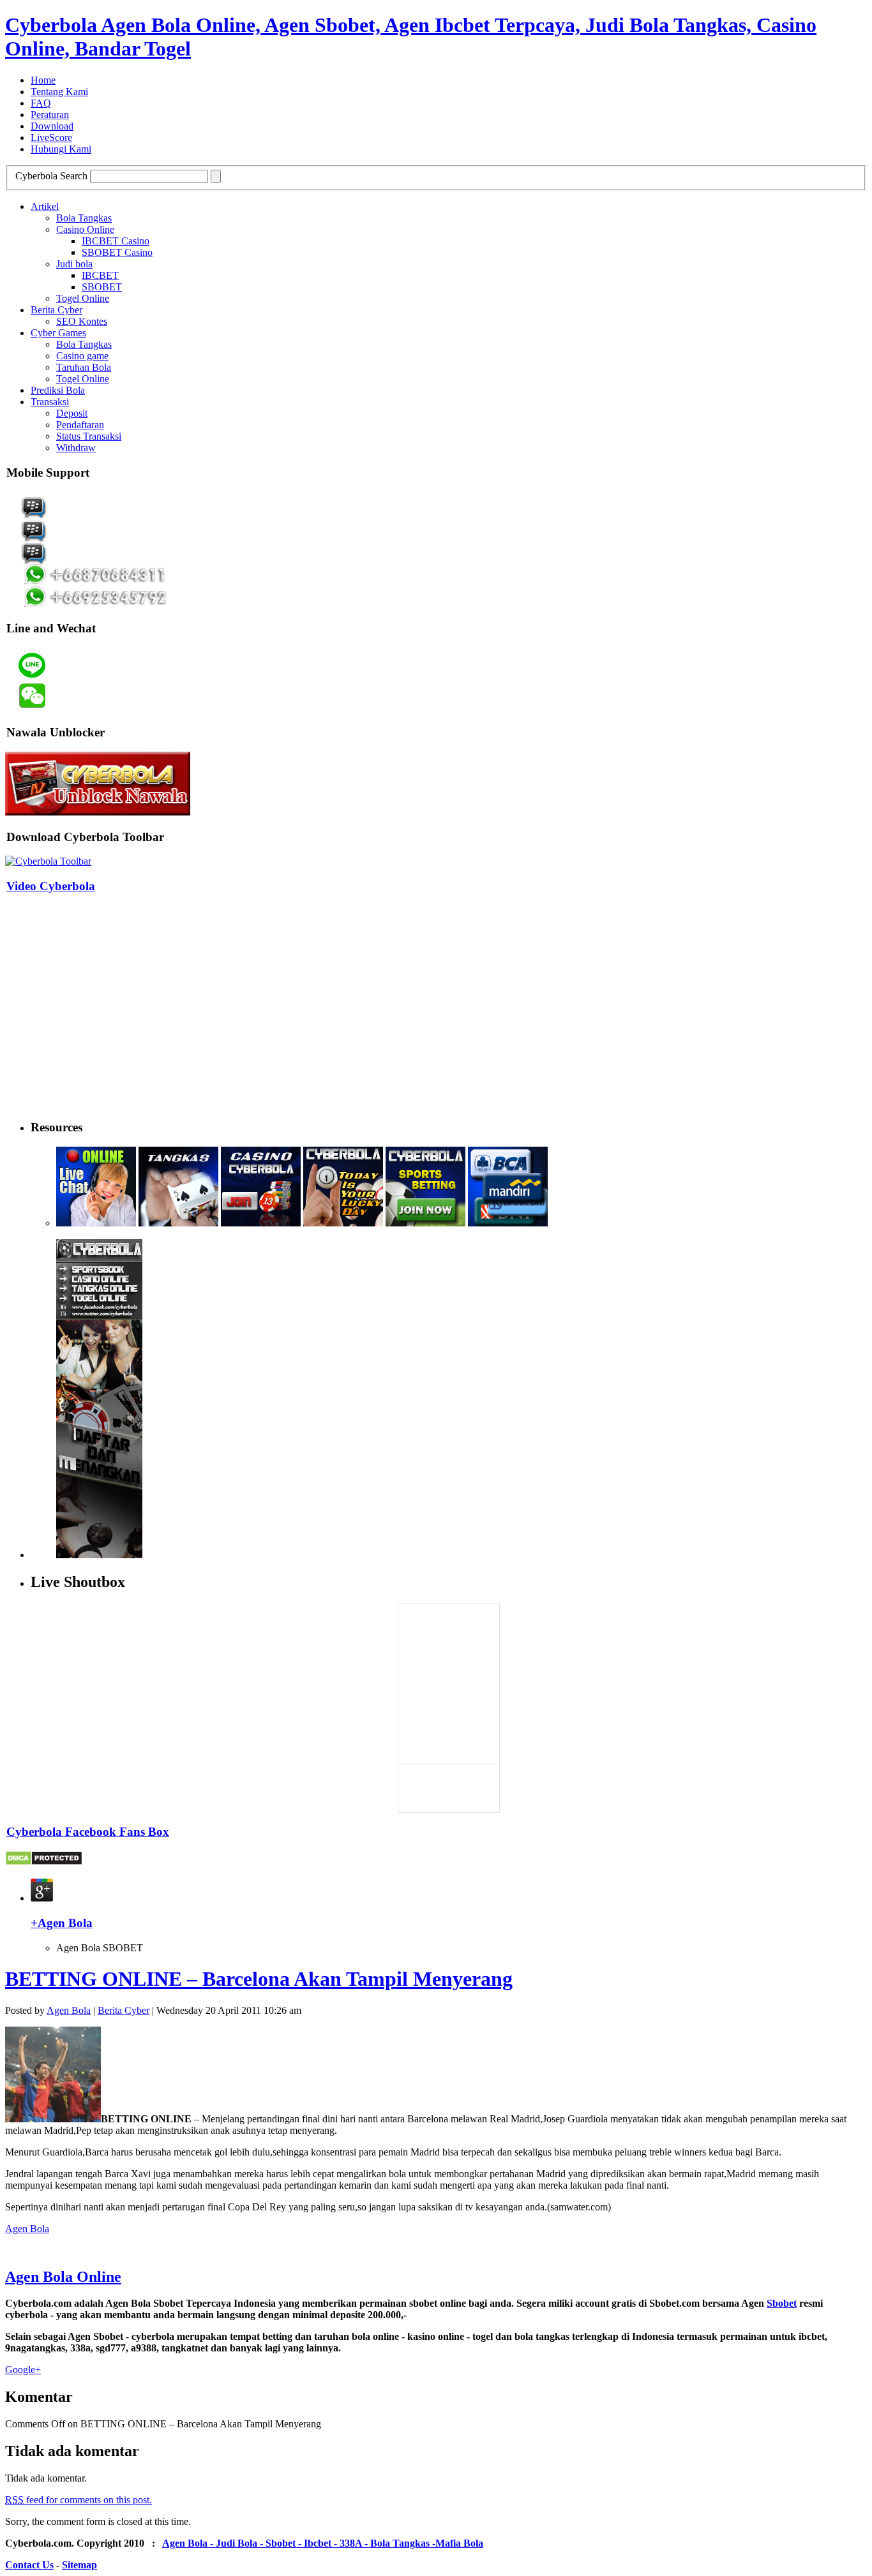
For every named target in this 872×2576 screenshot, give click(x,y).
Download (52, 126)
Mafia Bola (459, 2543)
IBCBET (100, 275)
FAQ (41, 103)
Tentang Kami (59, 92)
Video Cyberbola (51, 886)
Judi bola (74, 264)
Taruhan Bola (84, 367)
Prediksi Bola (58, 390)
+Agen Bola (62, 1923)
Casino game (82, 356)
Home (43, 80)
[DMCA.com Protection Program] (44, 1862)
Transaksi (50, 402)
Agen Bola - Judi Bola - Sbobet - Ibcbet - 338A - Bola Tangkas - (299, 2543)
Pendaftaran (80, 425)
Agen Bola (69, 2010)
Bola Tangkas (84, 218)
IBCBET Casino (116, 241)
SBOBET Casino (117, 252)
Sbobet (782, 2303)
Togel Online (83, 298)
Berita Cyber (56, 310)
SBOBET (102, 287)
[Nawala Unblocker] (98, 812)
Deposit (72, 413)
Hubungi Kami (61, 149)
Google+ (23, 2370)
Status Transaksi (89, 436)
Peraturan (50, 115)
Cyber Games (58, 333)
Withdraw (76, 448)
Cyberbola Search (51, 176)
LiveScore (51, 138)
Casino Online (85, 229)
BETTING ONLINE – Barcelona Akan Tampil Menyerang (259, 1979)
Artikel (45, 206)
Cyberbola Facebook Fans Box (88, 1832)
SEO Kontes (82, 321)
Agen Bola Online (63, 2277)
